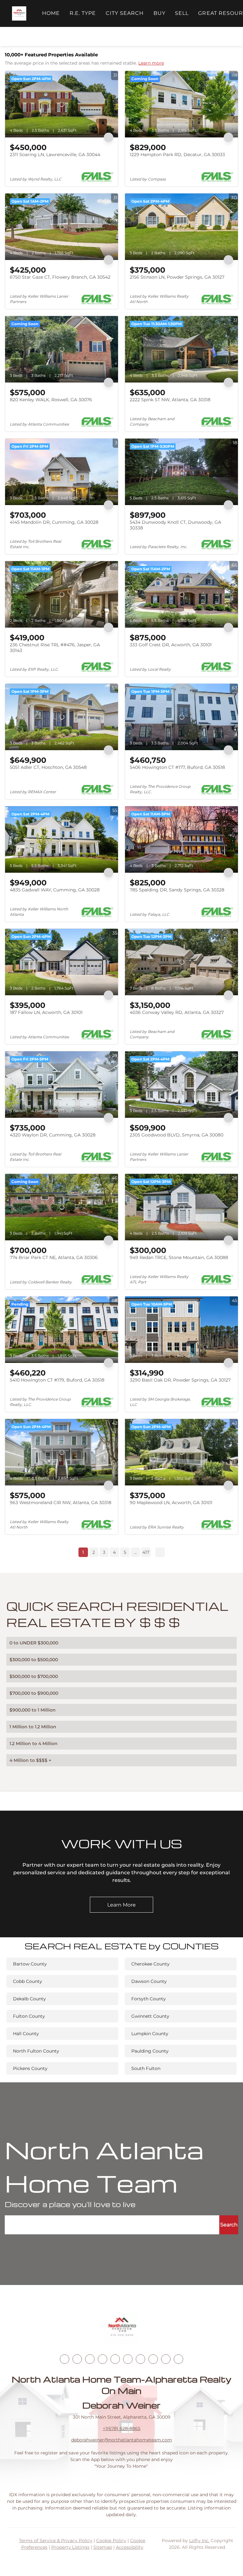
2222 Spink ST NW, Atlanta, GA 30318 (170, 400)
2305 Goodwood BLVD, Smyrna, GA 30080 (177, 1135)
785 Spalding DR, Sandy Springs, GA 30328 (177, 890)
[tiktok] (140, 2359)
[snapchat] (153, 2359)
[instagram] (115, 2359)
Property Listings (70, 2547)
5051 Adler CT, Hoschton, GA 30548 (48, 767)
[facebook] (65, 2359)
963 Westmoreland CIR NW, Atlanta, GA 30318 (61, 1503)
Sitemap (103, 2547)
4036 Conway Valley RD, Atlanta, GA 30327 (177, 1012)
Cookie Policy (111, 2541)
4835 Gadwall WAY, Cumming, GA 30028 (55, 890)
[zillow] (103, 2359)
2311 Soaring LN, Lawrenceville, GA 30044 (55, 155)
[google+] (178, 2359)
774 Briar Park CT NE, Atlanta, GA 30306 (54, 1257)
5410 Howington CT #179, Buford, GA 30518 (57, 1380)
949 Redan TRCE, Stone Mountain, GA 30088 (179, 1257)
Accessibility (130, 2547)
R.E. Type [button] (83, 13)
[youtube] (128, 2359)
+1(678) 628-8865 (122, 2428)
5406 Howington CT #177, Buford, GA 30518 (177, 767)
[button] (19, 13)
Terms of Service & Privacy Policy (56, 2541)
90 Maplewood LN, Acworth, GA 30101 (171, 1503)
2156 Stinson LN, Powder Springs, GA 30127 (177, 277)
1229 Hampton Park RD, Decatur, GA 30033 (177, 155)
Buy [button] (159, 13)
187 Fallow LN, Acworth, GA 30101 (46, 1012)
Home (51, 13)
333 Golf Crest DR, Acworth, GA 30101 (171, 645)
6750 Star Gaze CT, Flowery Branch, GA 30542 (60, 277)
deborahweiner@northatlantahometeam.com (122, 2440)
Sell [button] (182, 13)
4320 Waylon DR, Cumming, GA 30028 (53, 1135)
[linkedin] (77, 2359)
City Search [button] (125, 13)
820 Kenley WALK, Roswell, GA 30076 (51, 400)
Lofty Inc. (199, 2541)
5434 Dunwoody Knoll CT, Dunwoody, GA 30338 (175, 525)
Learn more (151, 63)
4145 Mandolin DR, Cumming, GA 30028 (54, 522)
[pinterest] (166, 2359)
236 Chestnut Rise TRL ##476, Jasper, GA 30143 (55, 648)
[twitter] (90, 2359)
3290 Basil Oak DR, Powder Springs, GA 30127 (180, 1380)
